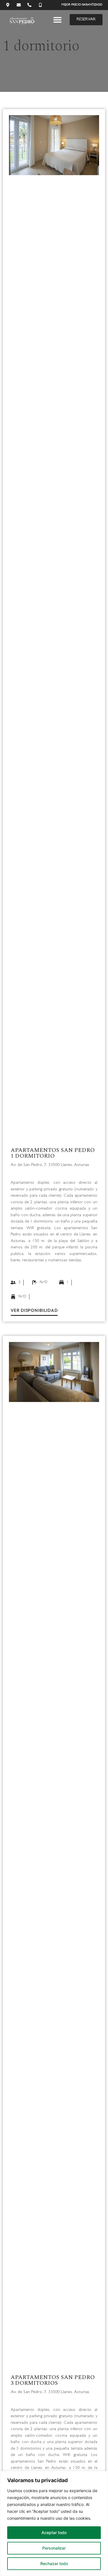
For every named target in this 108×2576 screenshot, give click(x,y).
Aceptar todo (54, 2533)
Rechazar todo (54, 2564)
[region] (54, 2523)
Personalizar (54, 2548)
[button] (57, 20)
